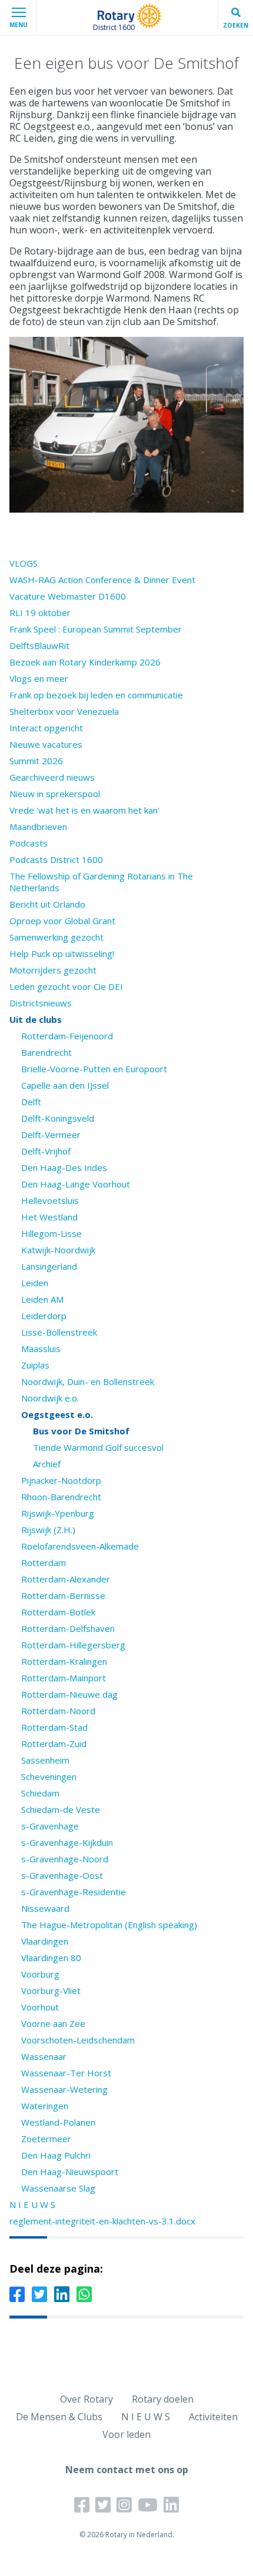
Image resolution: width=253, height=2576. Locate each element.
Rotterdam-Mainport (64, 1678)
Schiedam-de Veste (61, 1809)
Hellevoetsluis (50, 1200)
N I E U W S (32, 2204)
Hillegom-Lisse (51, 1233)
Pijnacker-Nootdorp (61, 1480)
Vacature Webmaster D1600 (68, 596)
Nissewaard (45, 1908)
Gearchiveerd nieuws (52, 777)
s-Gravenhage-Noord (65, 1859)
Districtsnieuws (41, 1003)
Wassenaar (44, 2056)
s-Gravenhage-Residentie (74, 1892)
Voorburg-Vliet (51, 1990)
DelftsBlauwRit (39, 645)
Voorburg (40, 1974)
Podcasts (29, 843)
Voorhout (40, 2007)
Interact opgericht (46, 728)
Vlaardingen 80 (51, 1958)
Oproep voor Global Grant (62, 921)
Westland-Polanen (58, 2122)
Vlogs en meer (39, 678)
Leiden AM (42, 1299)
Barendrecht (46, 1052)
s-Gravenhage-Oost (62, 1875)
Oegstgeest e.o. (57, 1414)
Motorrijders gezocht (53, 970)
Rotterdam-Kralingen (64, 1661)
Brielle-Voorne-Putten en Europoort (94, 1069)
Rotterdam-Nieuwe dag (69, 1694)
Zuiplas (35, 1365)
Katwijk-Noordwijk (58, 1250)
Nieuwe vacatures (46, 744)
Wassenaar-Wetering (64, 2089)
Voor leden (126, 2434)
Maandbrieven (38, 827)
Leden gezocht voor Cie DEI (66, 986)
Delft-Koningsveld (58, 1118)
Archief (47, 1464)
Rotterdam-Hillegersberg (73, 1645)
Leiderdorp (44, 1316)
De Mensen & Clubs (59, 2417)
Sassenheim (45, 1760)
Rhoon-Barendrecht (61, 1497)
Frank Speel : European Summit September (96, 629)
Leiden (35, 1283)
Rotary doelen (163, 2399)
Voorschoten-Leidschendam (78, 2040)
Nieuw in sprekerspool (55, 794)
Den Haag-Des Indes (64, 1167)
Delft (31, 1102)
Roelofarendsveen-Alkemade (80, 1546)
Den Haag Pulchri (56, 2155)
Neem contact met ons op (127, 2470)
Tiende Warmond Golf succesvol (98, 1447)
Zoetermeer (46, 2139)
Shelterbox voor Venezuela (64, 711)
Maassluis (41, 1349)
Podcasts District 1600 (56, 859)
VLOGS (24, 563)
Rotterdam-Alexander (66, 1579)
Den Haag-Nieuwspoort (70, 2172)
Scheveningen (49, 1777)
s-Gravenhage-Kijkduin (67, 1842)
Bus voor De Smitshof (81, 1431)
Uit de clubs (36, 1019)
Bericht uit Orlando (47, 904)
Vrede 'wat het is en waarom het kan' (84, 810)
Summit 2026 (36, 761)
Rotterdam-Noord (58, 1711)
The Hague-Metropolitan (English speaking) (109, 1925)
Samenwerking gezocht (56, 937)
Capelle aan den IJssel (65, 1085)
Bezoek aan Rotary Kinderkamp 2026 (85, 662)
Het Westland (49, 1217)
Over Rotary (86, 2399)
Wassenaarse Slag (58, 2188)
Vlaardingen (45, 1941)
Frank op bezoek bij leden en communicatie (96, 695)
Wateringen (45, 2106)
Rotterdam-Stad (54, 1727)
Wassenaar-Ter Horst (66, 2073)
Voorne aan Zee (53, 2023)
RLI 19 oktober (40, 613)
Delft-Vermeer (51, 1135)
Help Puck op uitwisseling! (62, 954)
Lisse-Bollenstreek (59, 1332)
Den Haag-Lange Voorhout (76, 1184)
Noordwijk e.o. (50, 1398)
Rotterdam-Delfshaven (68, 1628)
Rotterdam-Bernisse (63, 1595)
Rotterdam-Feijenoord (67, 1036)
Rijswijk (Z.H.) (48, 1530)
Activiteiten (213, 2417)
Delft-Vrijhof (46, 1151)
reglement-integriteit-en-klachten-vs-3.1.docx (102, 2221)
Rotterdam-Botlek (58, 1612)
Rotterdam (44, 1563)
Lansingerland (49, 1266)
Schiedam (40, 1793)
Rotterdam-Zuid (54, 1744)
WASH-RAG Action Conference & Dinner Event (102, 580)
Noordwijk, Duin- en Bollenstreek (88, 1381)
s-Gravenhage (50, 1826)
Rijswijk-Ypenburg (58, 1513)
